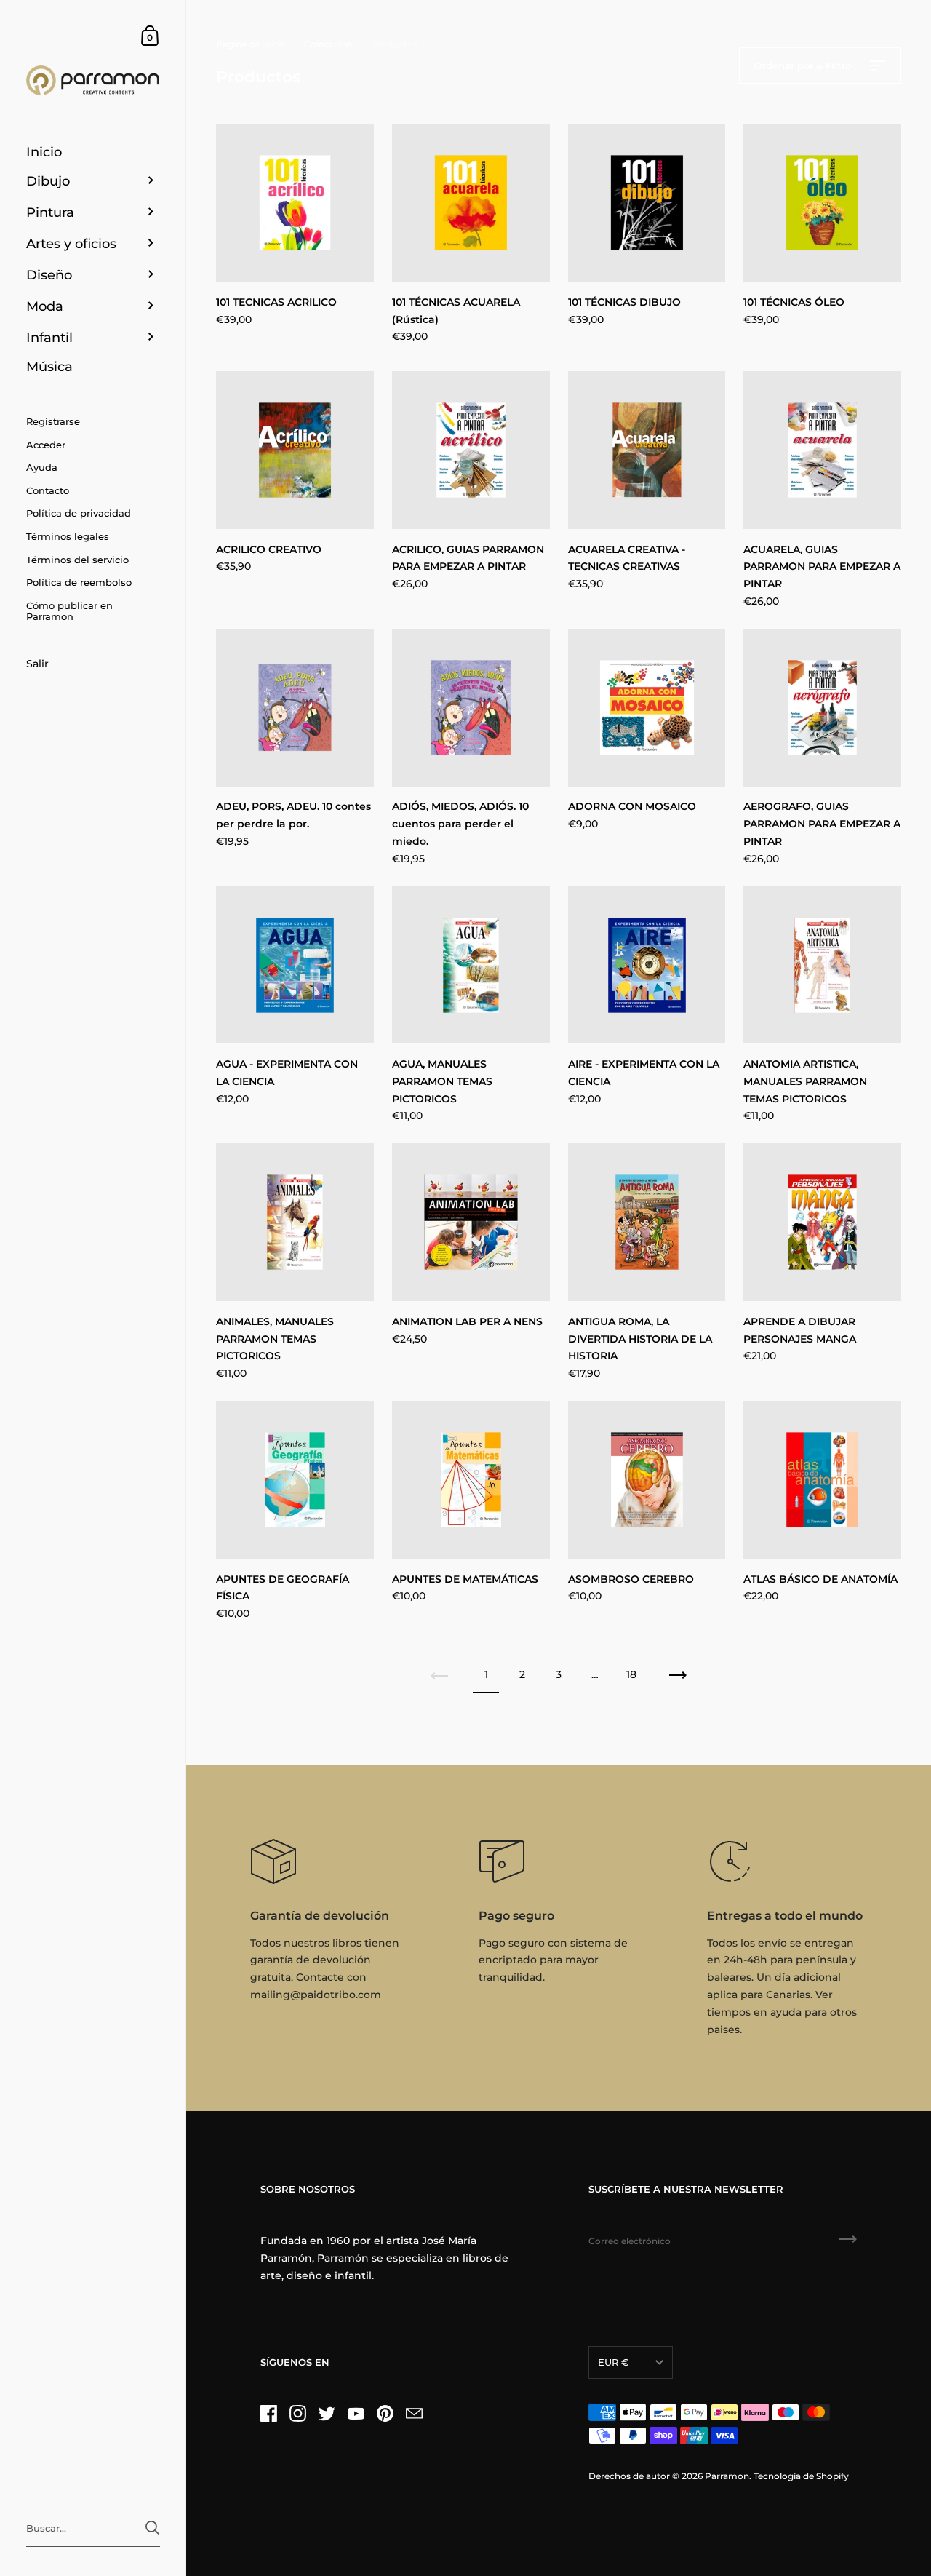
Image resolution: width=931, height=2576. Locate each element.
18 (631, 1674)
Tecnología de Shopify (801, 2476)
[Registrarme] (848, 2244)
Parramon (727, 2476)
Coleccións (328, 44)
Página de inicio (251, 44)
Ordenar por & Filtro (804, 65)
